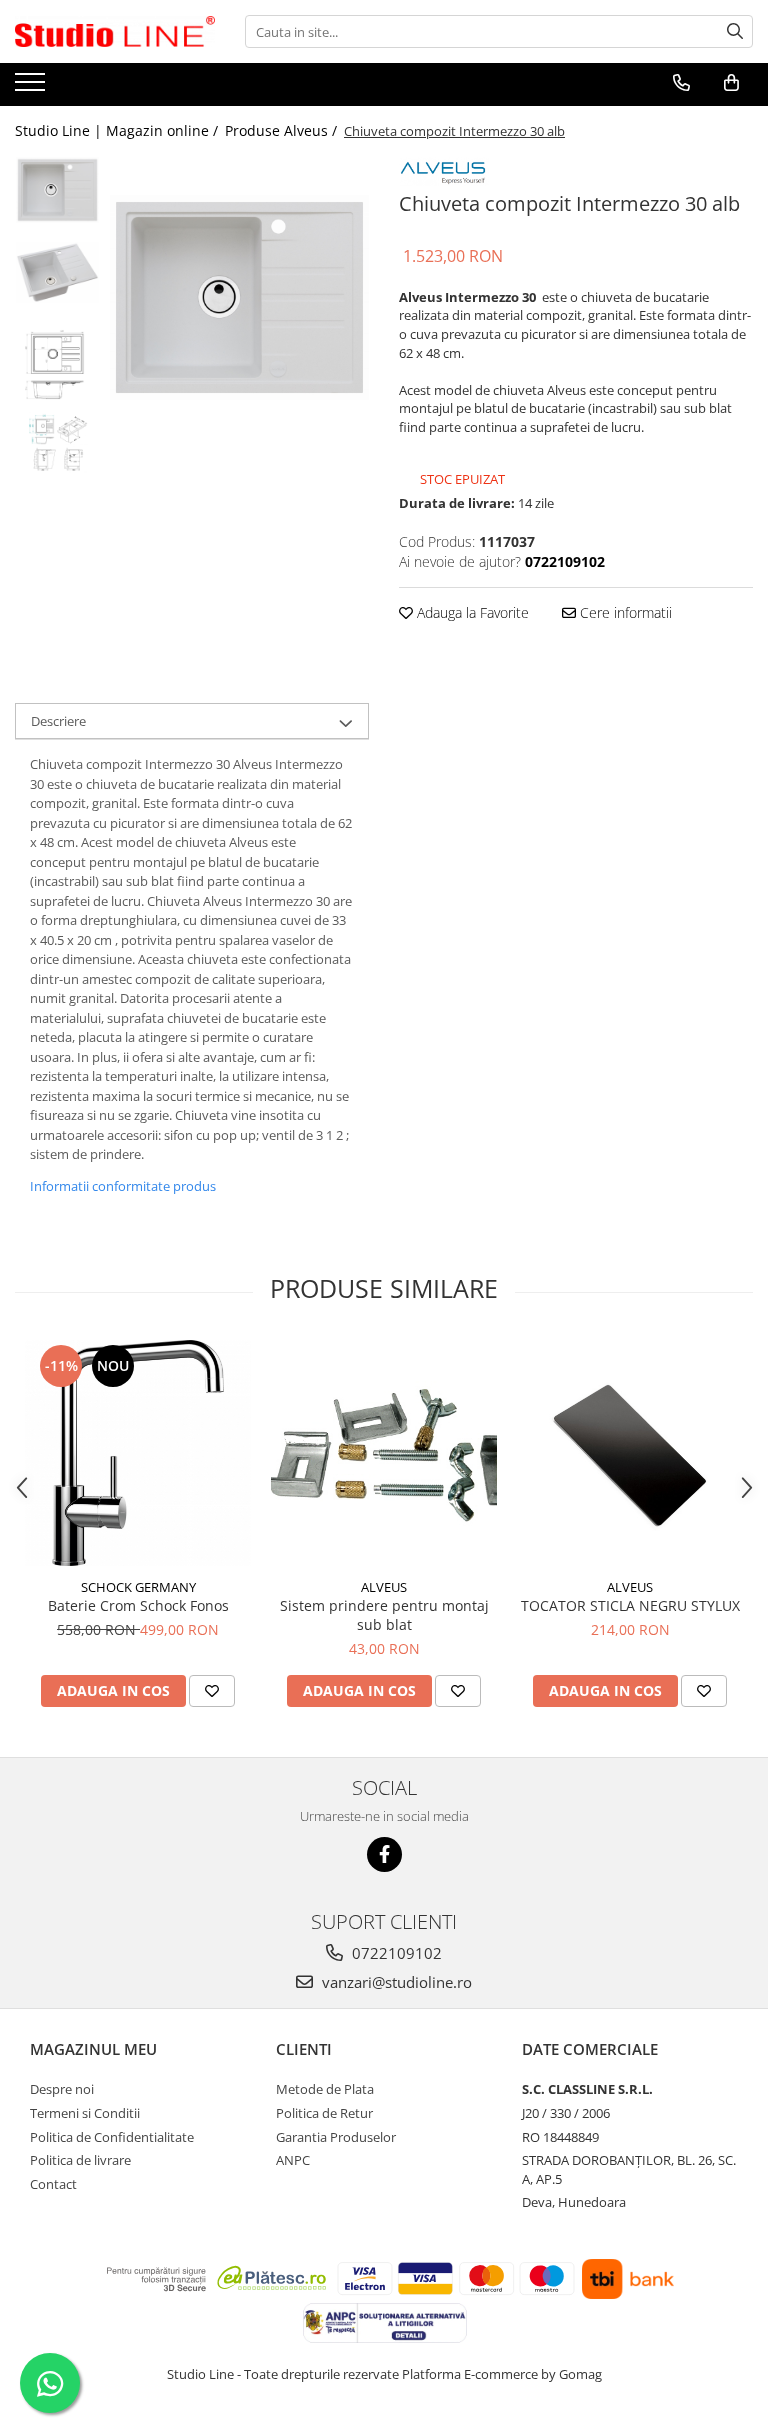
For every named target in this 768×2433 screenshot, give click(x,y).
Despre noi (62, 2089)
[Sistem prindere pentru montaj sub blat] (384, 1453)
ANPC (293, 2160)
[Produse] (32, 88)
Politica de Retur (324, 2113)
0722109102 (395, 1953)
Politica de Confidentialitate (112, 2137)
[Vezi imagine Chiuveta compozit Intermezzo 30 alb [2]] (57, 368)
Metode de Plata (325, 2089)
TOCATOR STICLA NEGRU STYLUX (630, 1605)
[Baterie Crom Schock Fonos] (138, 1453)
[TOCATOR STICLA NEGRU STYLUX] (630, 1453)
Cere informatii (624, 612)
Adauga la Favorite (471, 612)
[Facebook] (384, 1854)
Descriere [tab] (58, 721)
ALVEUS (384, 1587)
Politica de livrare (80, 2160)
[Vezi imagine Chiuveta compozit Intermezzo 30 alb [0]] (57, 190)
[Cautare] (735, 31)
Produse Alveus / (283, 130)
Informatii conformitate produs (123, 1186)
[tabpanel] (239, 297)
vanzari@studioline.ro (395, 1982)
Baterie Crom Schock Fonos (138, 1605)
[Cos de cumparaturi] (731, 83)
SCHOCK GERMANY (138, 1587)
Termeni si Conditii (85, 2113)
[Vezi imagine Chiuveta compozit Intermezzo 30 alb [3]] (57, 443)
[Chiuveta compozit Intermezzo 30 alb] (239, 297)
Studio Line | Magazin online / (118, 130)
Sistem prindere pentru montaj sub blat (384, 1615)
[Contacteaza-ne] (681, 83)
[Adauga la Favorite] (212, 1691)
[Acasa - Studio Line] (115, 32)
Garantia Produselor (336, 2137)
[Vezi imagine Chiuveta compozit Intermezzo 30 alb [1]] (57, 272)
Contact (53, 2184)
